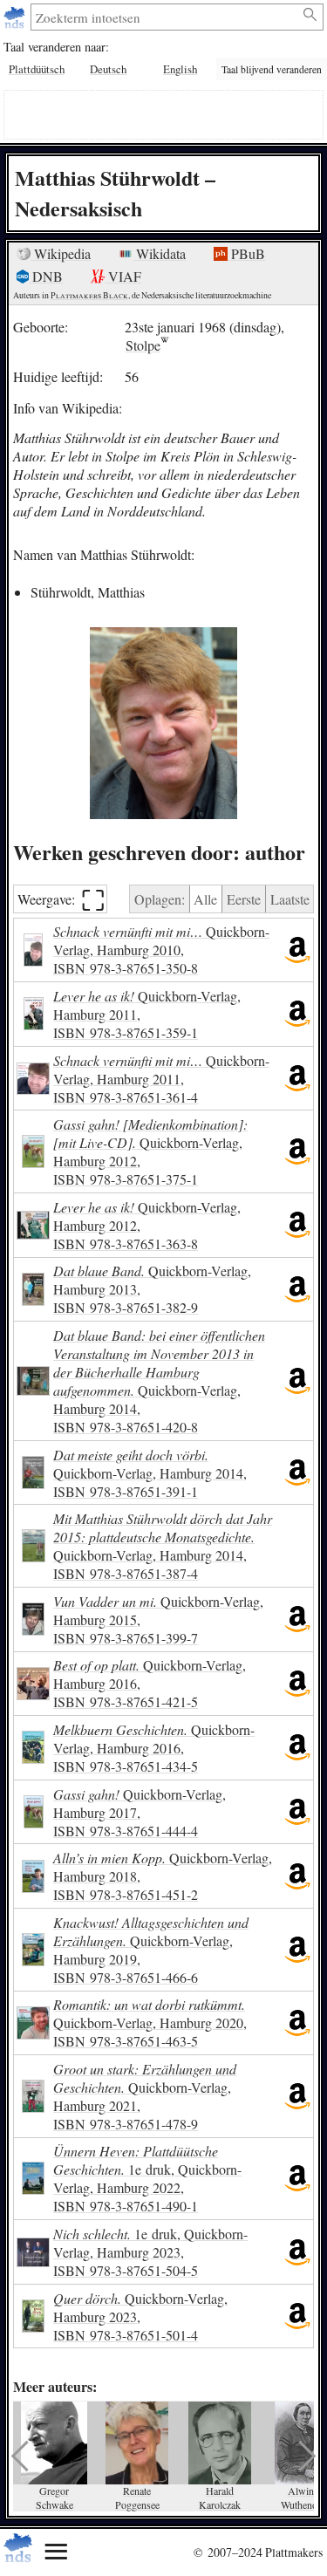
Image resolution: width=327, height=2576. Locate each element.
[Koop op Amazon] (297, 950)
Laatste (290, 899)
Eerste (244, 899)
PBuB (246, 253)
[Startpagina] (16, 17)
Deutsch (108, 69)
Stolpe (143, 345)
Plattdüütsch (37, 69)
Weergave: (61, 899)
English (180, 69)
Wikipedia (61, 253)
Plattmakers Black (89, 295)
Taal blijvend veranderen (272, 69)
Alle (205, 899)
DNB (46, 276)
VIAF (123, 276)
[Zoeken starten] (311, 15)
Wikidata (159, 253)
